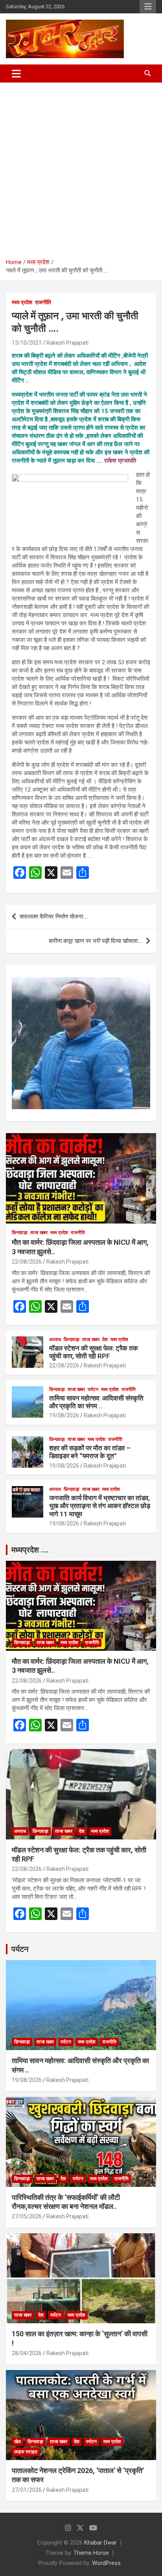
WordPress (106, 2563)
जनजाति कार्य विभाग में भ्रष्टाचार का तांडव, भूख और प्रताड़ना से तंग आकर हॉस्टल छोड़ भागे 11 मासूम (100, 1506)
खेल (17, 2442)
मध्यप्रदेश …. (30, 1550)
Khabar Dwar (100, 2543)
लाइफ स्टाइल (26, 2452)
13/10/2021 (27, 343)
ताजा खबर (39, 1233)
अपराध (55, 1339)
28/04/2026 (27, 2353)
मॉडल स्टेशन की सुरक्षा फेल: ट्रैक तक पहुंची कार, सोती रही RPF (94, 1352)
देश (105, 1339)
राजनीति (43, 302)
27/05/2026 (27, 2216)
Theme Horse (91, 2553)
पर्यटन (93, 1389)
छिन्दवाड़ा (20, 1233)
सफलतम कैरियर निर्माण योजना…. (54, 917)
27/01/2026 (27, 2490)
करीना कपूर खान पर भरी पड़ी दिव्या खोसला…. (96, 941)
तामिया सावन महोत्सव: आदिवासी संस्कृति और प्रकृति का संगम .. (96, 1402)
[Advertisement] (81, 167)
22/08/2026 (27, 1262)
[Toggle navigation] (16, 73)
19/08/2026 (64, 1415)
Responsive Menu (148, 7)
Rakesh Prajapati (67, 343)
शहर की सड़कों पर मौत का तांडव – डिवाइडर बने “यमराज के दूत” (90, 1452)
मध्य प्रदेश (22, 302)
